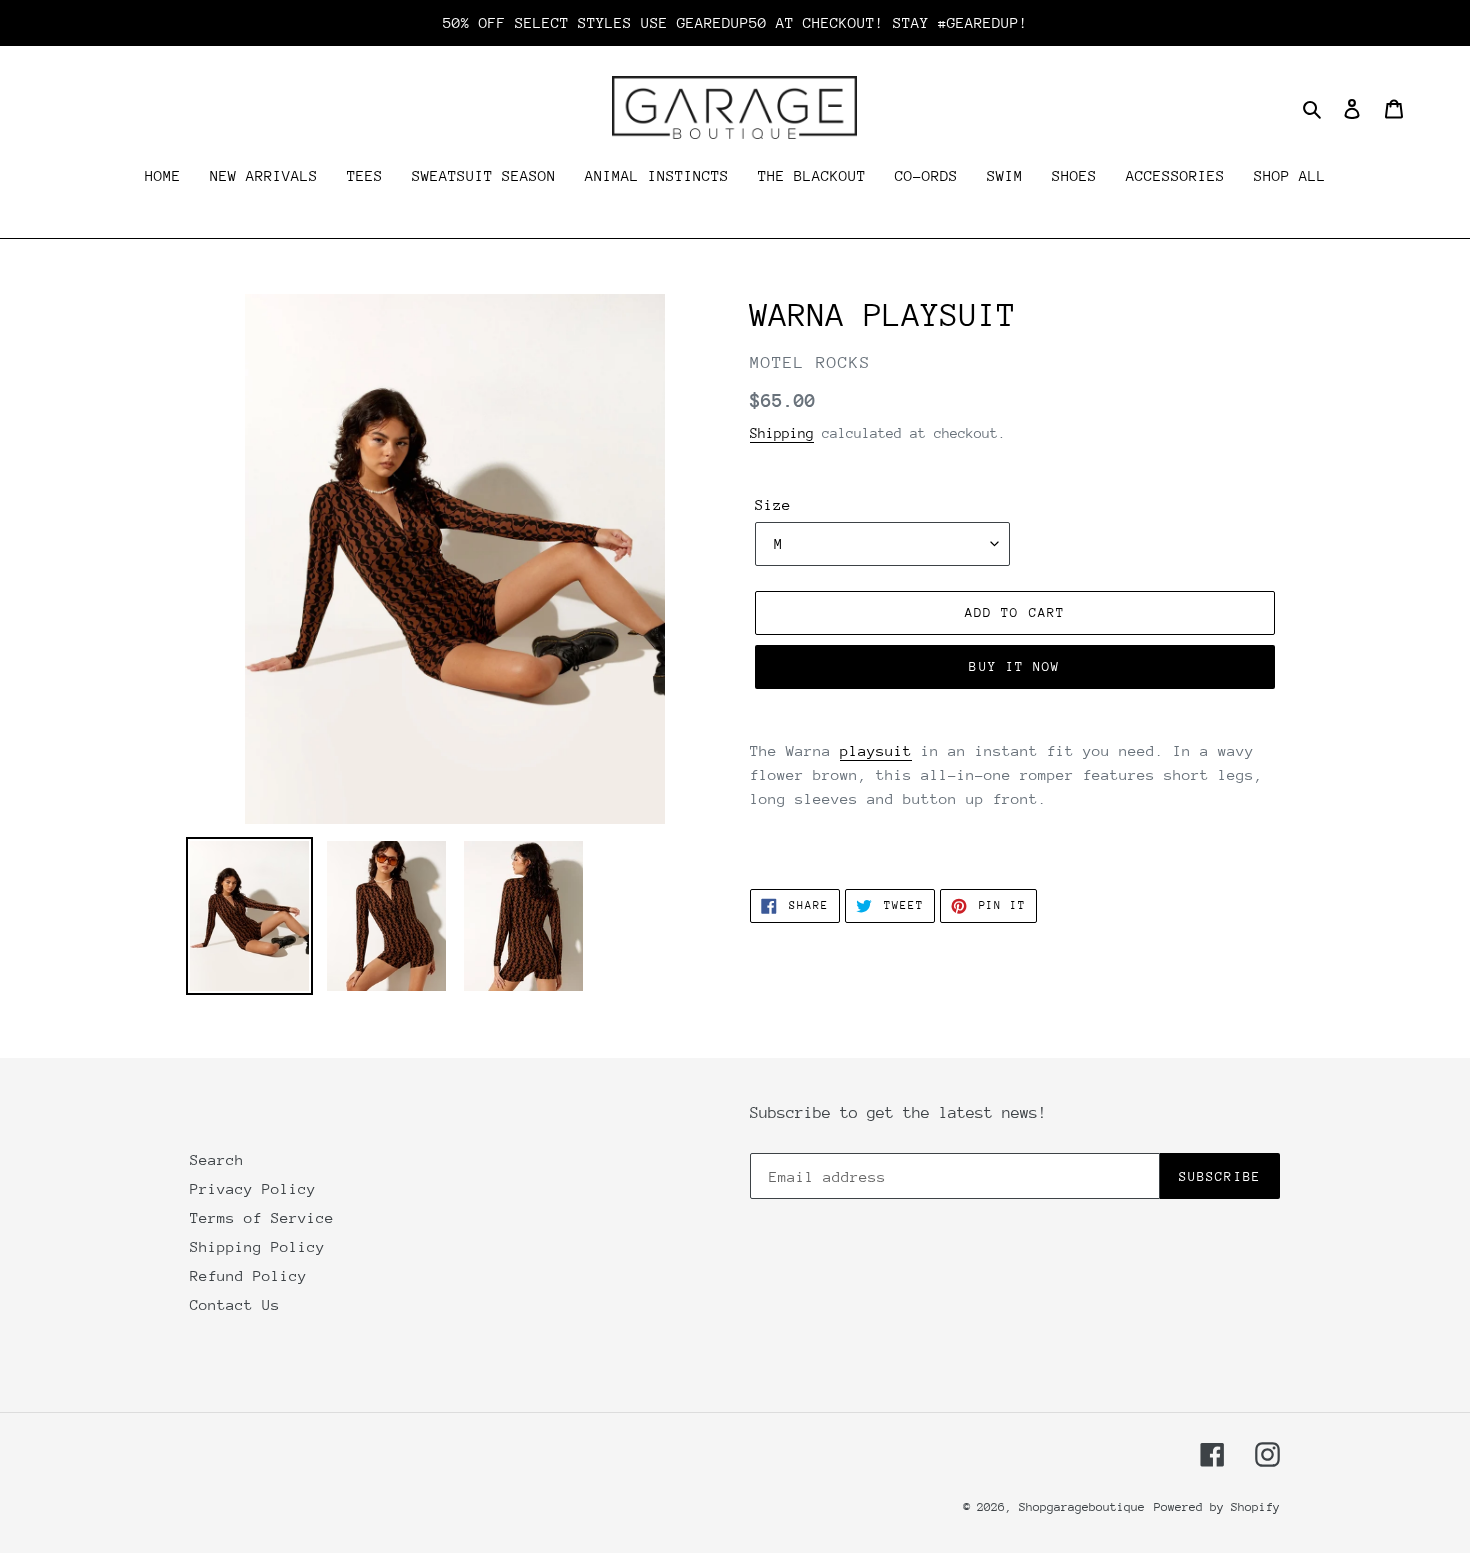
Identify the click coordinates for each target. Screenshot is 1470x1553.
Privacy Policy (253, 1188)
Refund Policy (248, 1275)
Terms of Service (262, 1217)
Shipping (782, 433)
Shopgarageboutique (1082, 1507)
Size (773, 504)
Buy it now (1014, 666)
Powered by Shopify (1217, 1507)
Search (217, 1159)
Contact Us (235, 1304)
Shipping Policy (257, 1246)
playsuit (876, 750)
